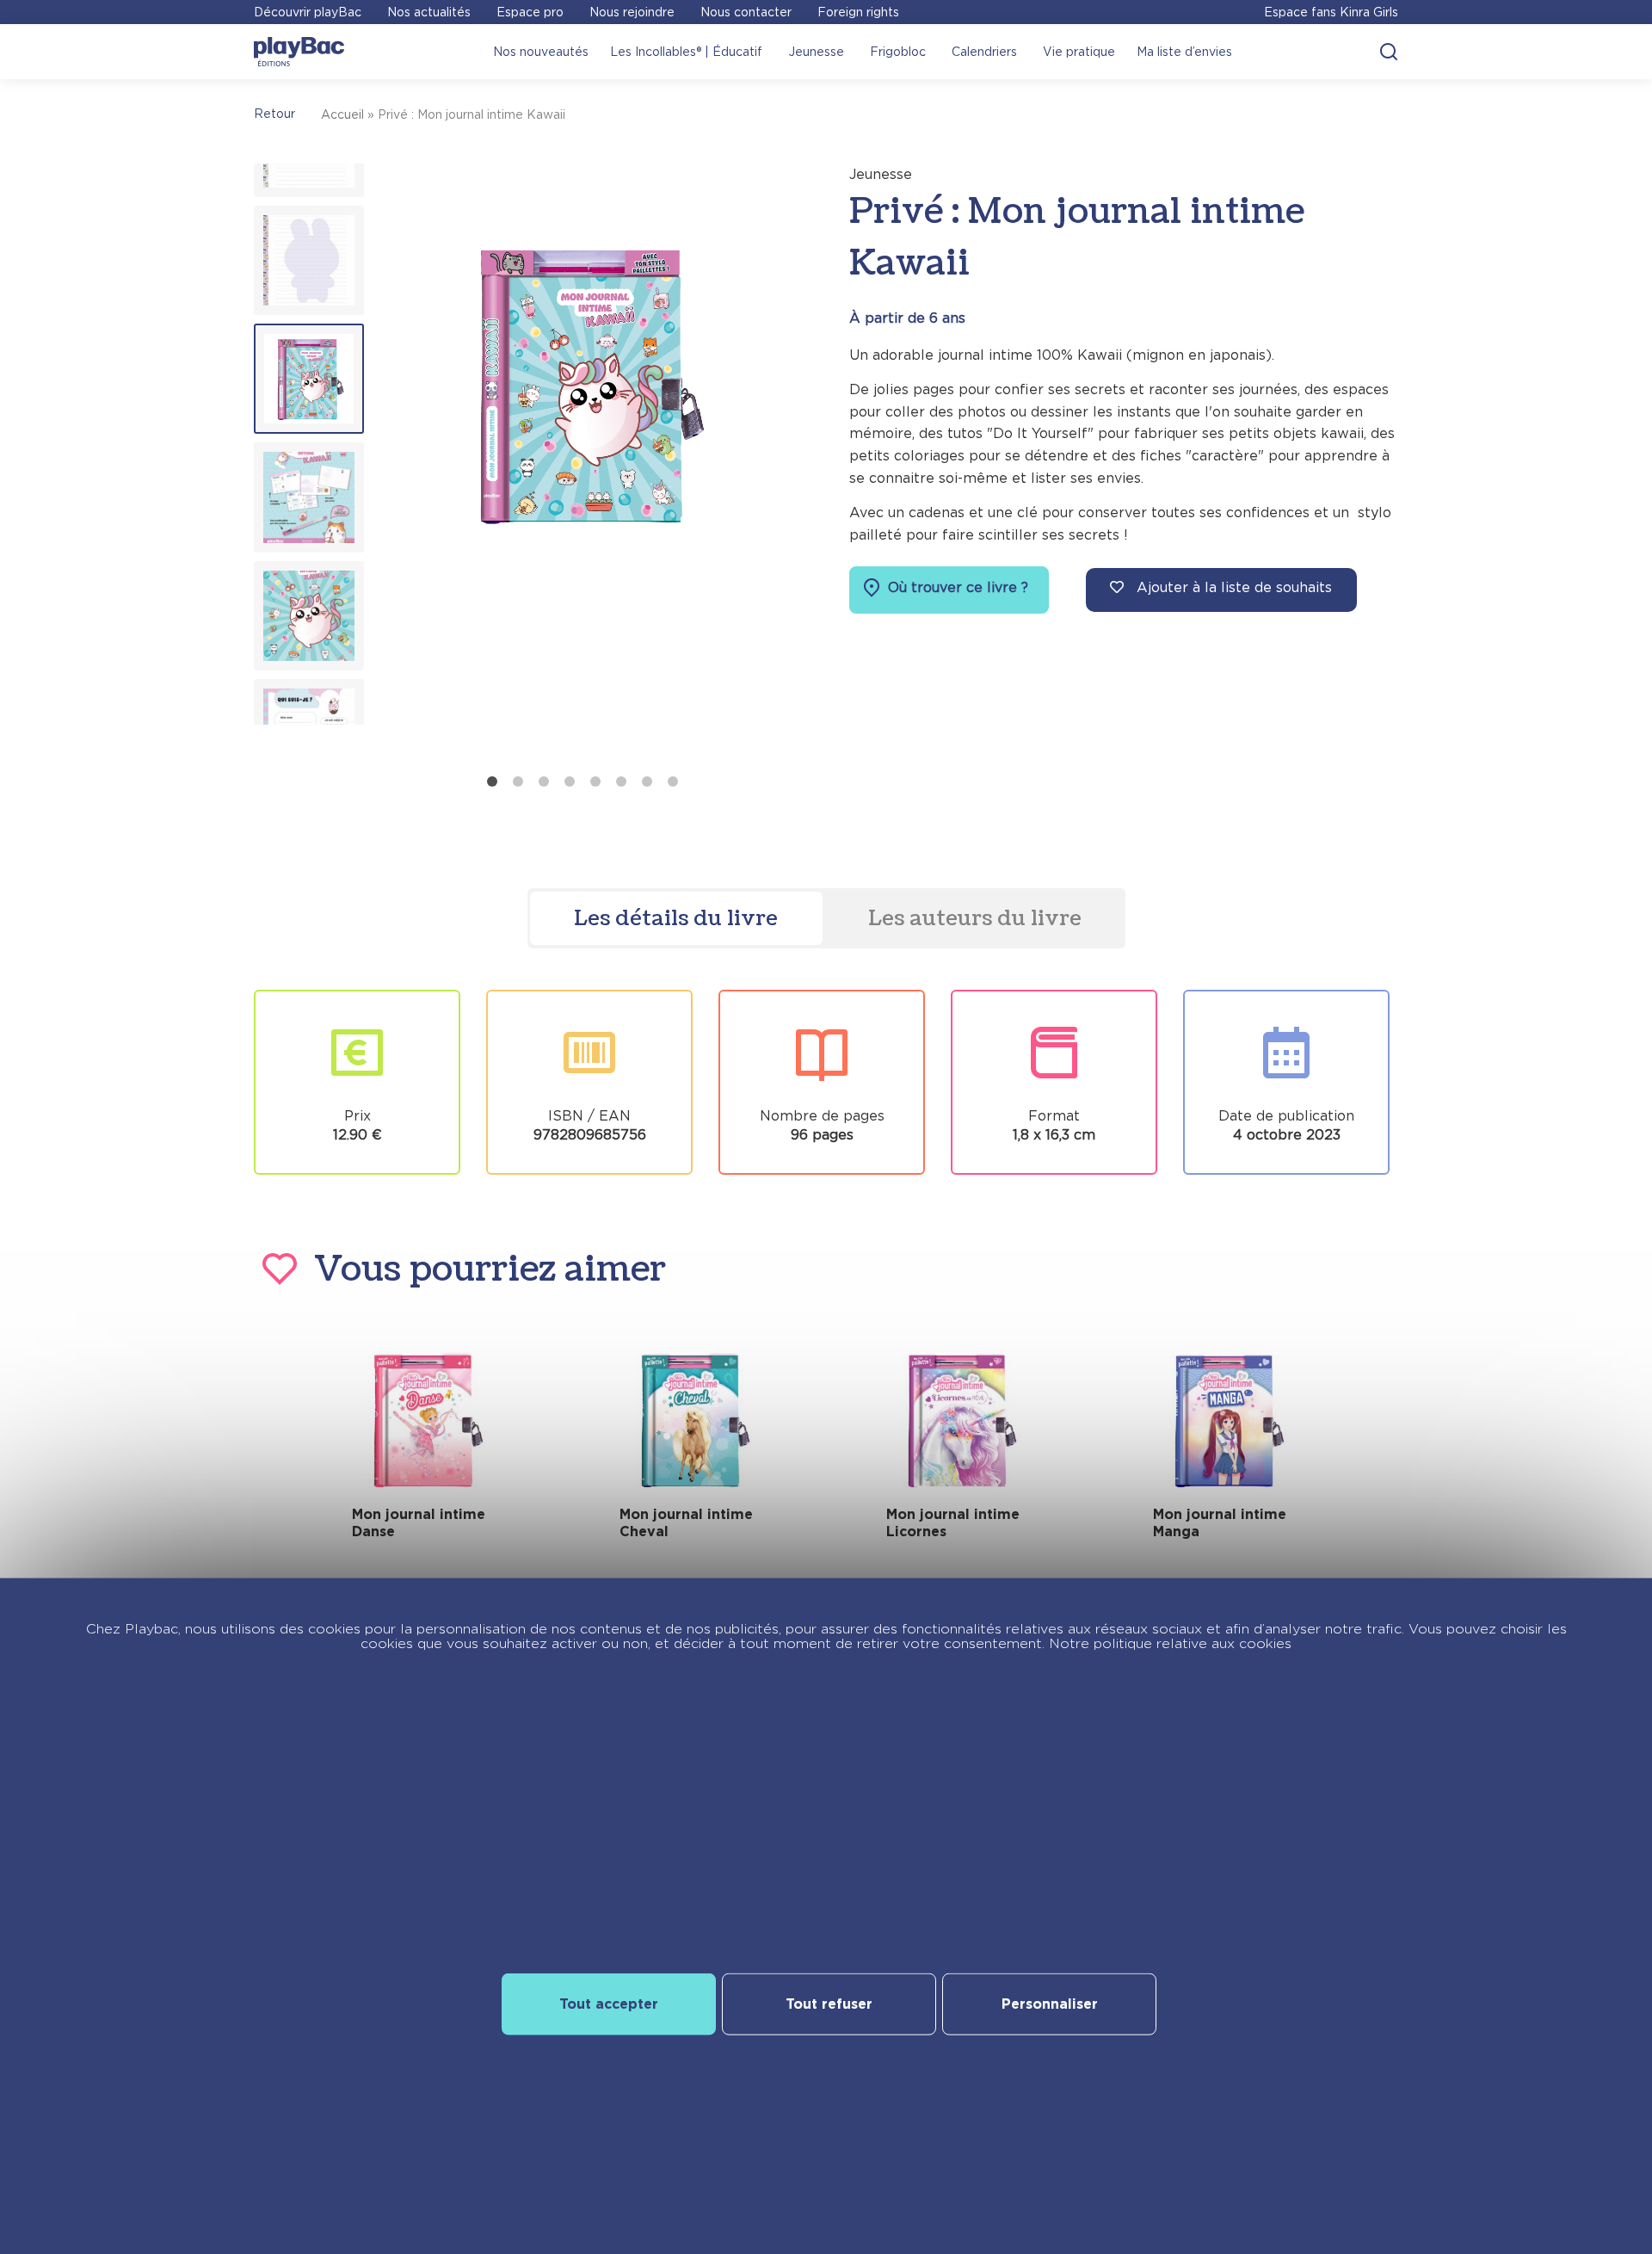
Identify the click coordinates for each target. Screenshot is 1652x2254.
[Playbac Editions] (299, 52)
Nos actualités (429, 12)
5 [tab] (595, 781)
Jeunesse (816, 52)
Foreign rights (858, 12)
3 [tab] (544, 781)
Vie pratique (1079, 52)
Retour (274, 114)
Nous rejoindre (632, 12)
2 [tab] (518, 781)
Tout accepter (609, 2004)
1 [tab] (492, 781)
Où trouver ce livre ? (956, 587)
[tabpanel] (586, 465)
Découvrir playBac (308, 12)
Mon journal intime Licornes (953, 1523)
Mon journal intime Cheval (686, 1523)
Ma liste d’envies (1184, 52)
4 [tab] (570, 781)
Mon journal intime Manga (1220, 1523)
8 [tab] (673, 781)
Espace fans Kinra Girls (1331, 12)
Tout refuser (829, 2004)
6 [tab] (621, 781)
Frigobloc (898, 52)
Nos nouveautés (541, 52)
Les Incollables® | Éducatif (686, 52)
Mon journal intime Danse (419, 1523)
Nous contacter (746, 12)
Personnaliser (1050, 2004)
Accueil (342, 114)
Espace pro (530, 12)
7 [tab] (647, 781)
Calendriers (984, 52)
